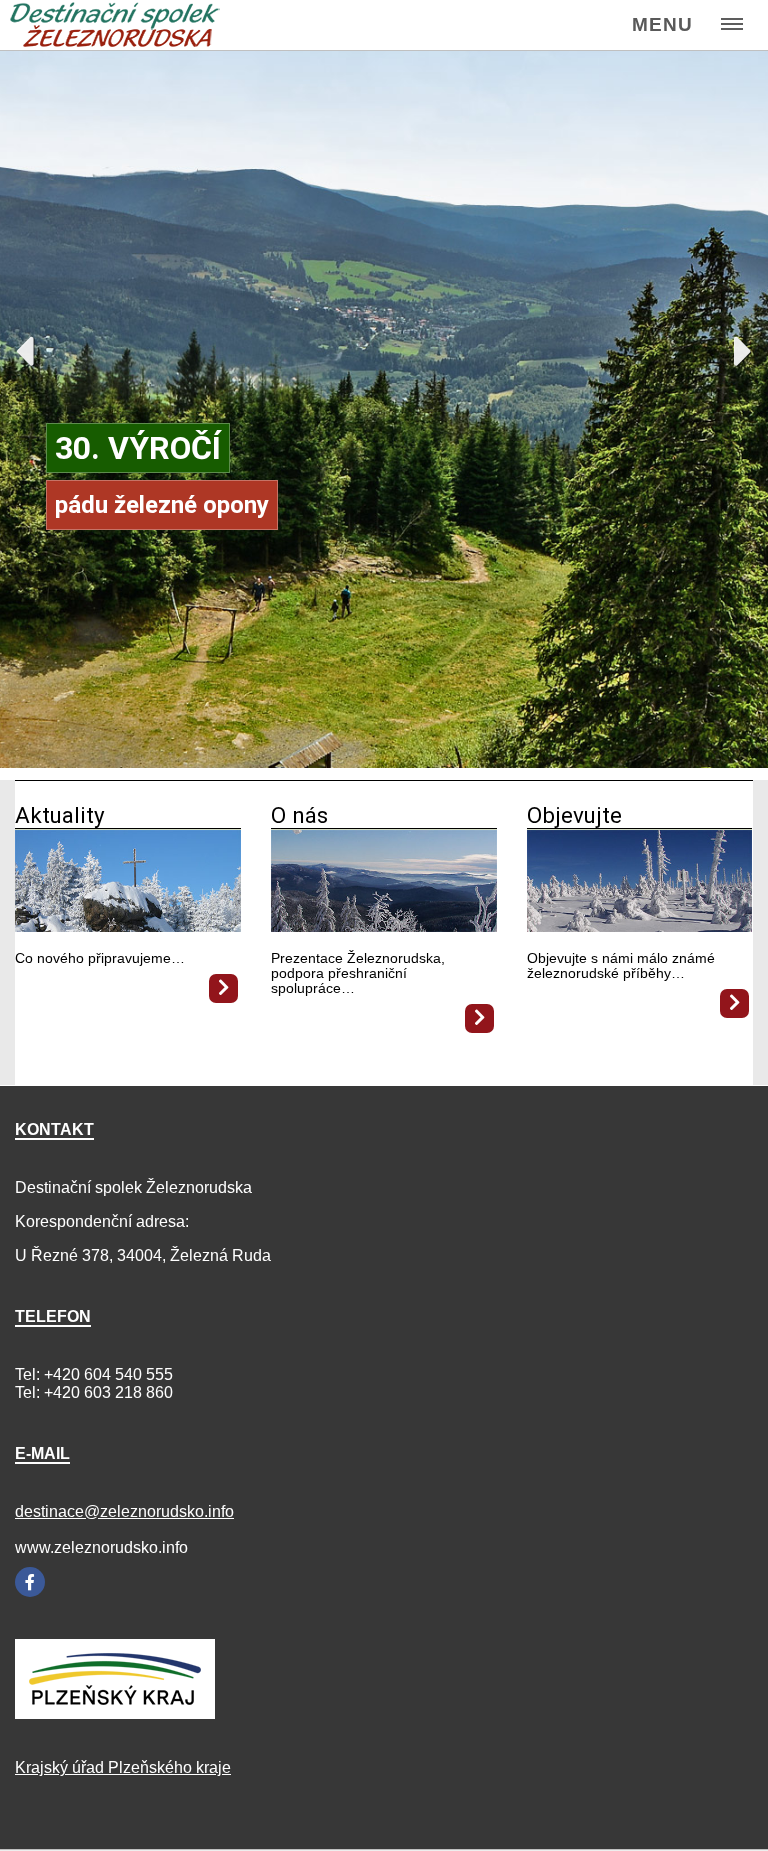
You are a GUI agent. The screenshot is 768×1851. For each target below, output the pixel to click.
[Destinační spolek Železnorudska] (115, 25)
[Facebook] (30, 1582)
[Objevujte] (640, 926)
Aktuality (60, 815)
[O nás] (384, 926)
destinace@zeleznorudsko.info (124, 1511)
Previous (35, 346)
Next (733, 346)
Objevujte (574, 815)
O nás (299, 815)
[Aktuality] (128, 926)
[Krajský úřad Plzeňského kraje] (115, 1713)
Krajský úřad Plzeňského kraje (123, 1767)
